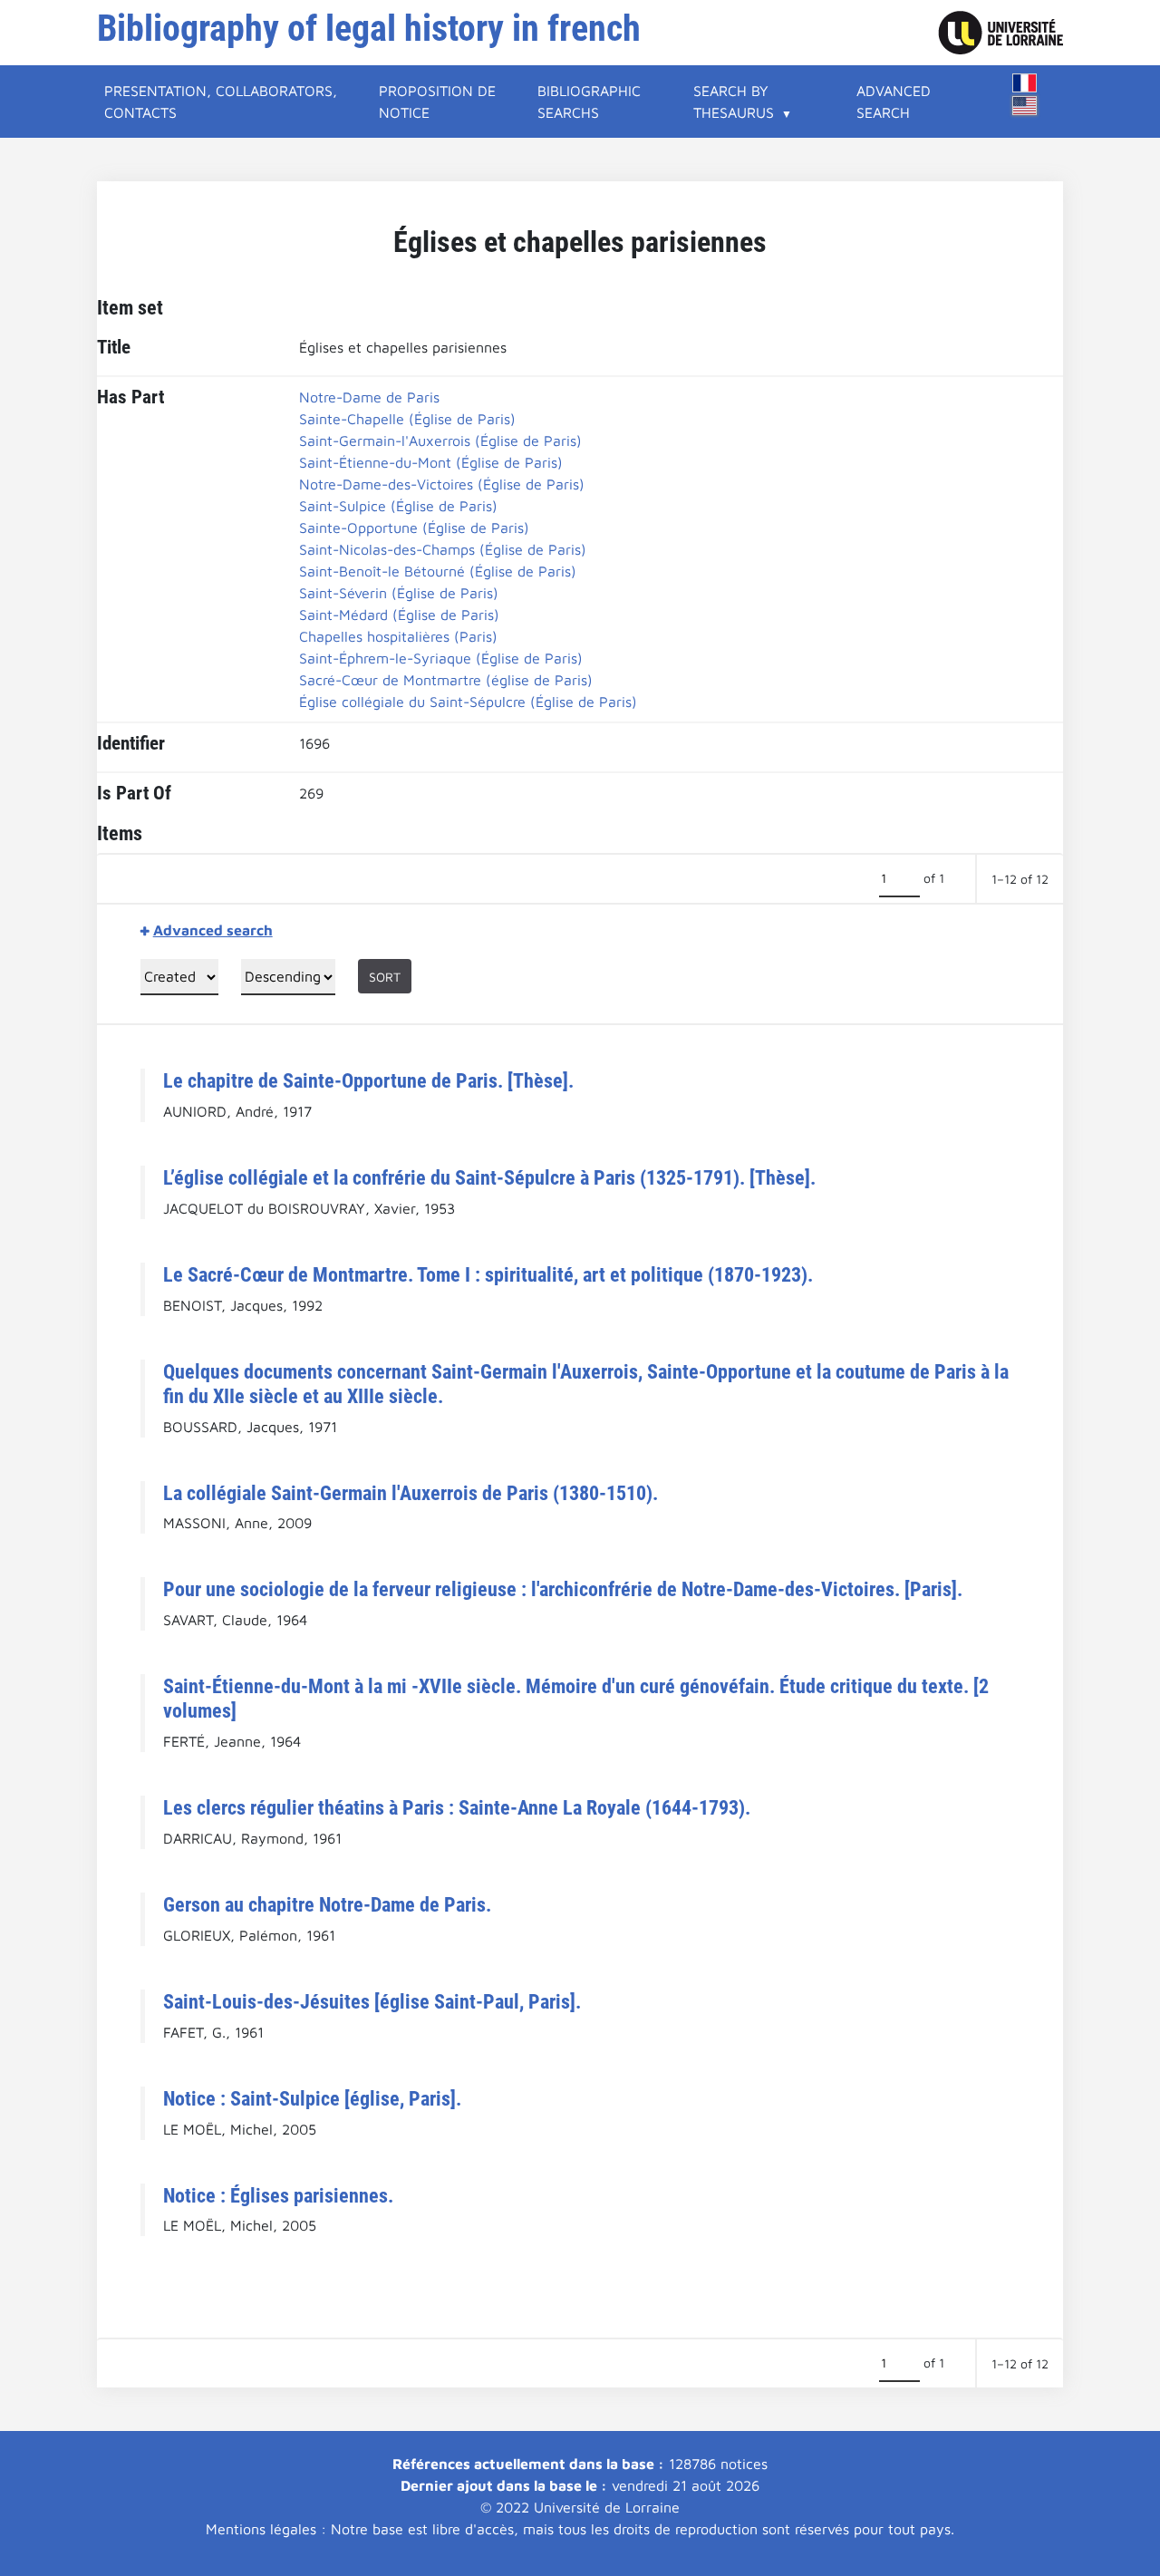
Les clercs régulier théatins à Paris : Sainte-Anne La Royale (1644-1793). (457, 1807)
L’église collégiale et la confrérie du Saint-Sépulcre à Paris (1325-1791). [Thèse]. (489, 1177)
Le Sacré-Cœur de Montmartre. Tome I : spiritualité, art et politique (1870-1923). (488, 1274)
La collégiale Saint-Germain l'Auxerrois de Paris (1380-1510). (411, 1493)
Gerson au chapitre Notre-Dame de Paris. (327, 1904)
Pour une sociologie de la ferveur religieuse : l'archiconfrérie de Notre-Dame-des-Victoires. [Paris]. (563, 1589)
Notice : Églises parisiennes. (278, 2195)
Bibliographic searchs (589, 102)
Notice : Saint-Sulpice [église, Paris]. (312, 2098)
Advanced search (894, 102)
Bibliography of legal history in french (369, 29)
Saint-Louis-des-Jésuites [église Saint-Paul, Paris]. (372, 2001)
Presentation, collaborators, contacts (221, 102)
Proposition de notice (437, 102)
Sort (385, 977)
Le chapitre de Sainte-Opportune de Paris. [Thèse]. (368, 1080)
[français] (1025, 83)
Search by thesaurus (734, 102)
